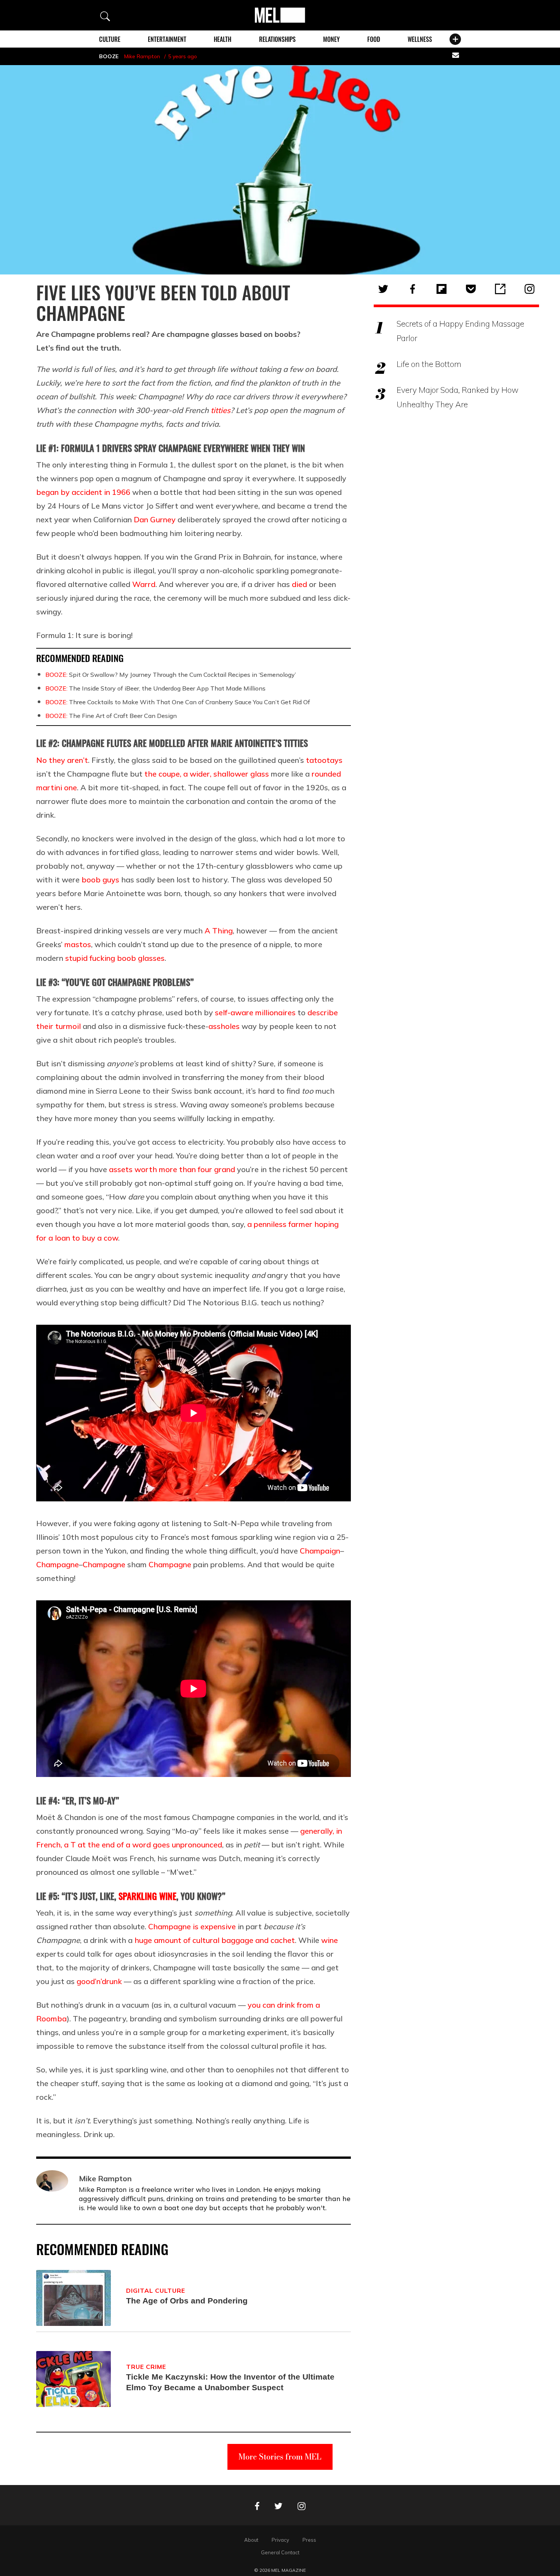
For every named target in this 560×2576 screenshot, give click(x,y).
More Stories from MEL (280, 2457)
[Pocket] (471, 289)
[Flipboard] (442, 289)
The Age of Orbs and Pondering (187, 2301)
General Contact (280, 2552)
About (251, 2540)
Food (374, 39)
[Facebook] (413, 289)
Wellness (420, 39)
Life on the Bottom (429, 364)
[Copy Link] (500, 289)
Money (331, 39)
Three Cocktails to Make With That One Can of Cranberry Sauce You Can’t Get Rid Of (178, 702)
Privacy (280, 2540)
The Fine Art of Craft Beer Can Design (111, 716)
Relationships (277, 39)
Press (309, 2540)
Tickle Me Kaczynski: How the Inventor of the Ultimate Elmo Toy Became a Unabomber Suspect (230, 2382)
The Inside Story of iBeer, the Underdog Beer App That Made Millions (155, 688)
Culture (110, 39)
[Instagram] (530, 289)
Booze (109, 56)
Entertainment (167, 39)
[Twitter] (383, 289)
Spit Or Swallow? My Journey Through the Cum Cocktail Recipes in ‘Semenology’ (171, 675)
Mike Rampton (142, 56)
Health (222, 39)
